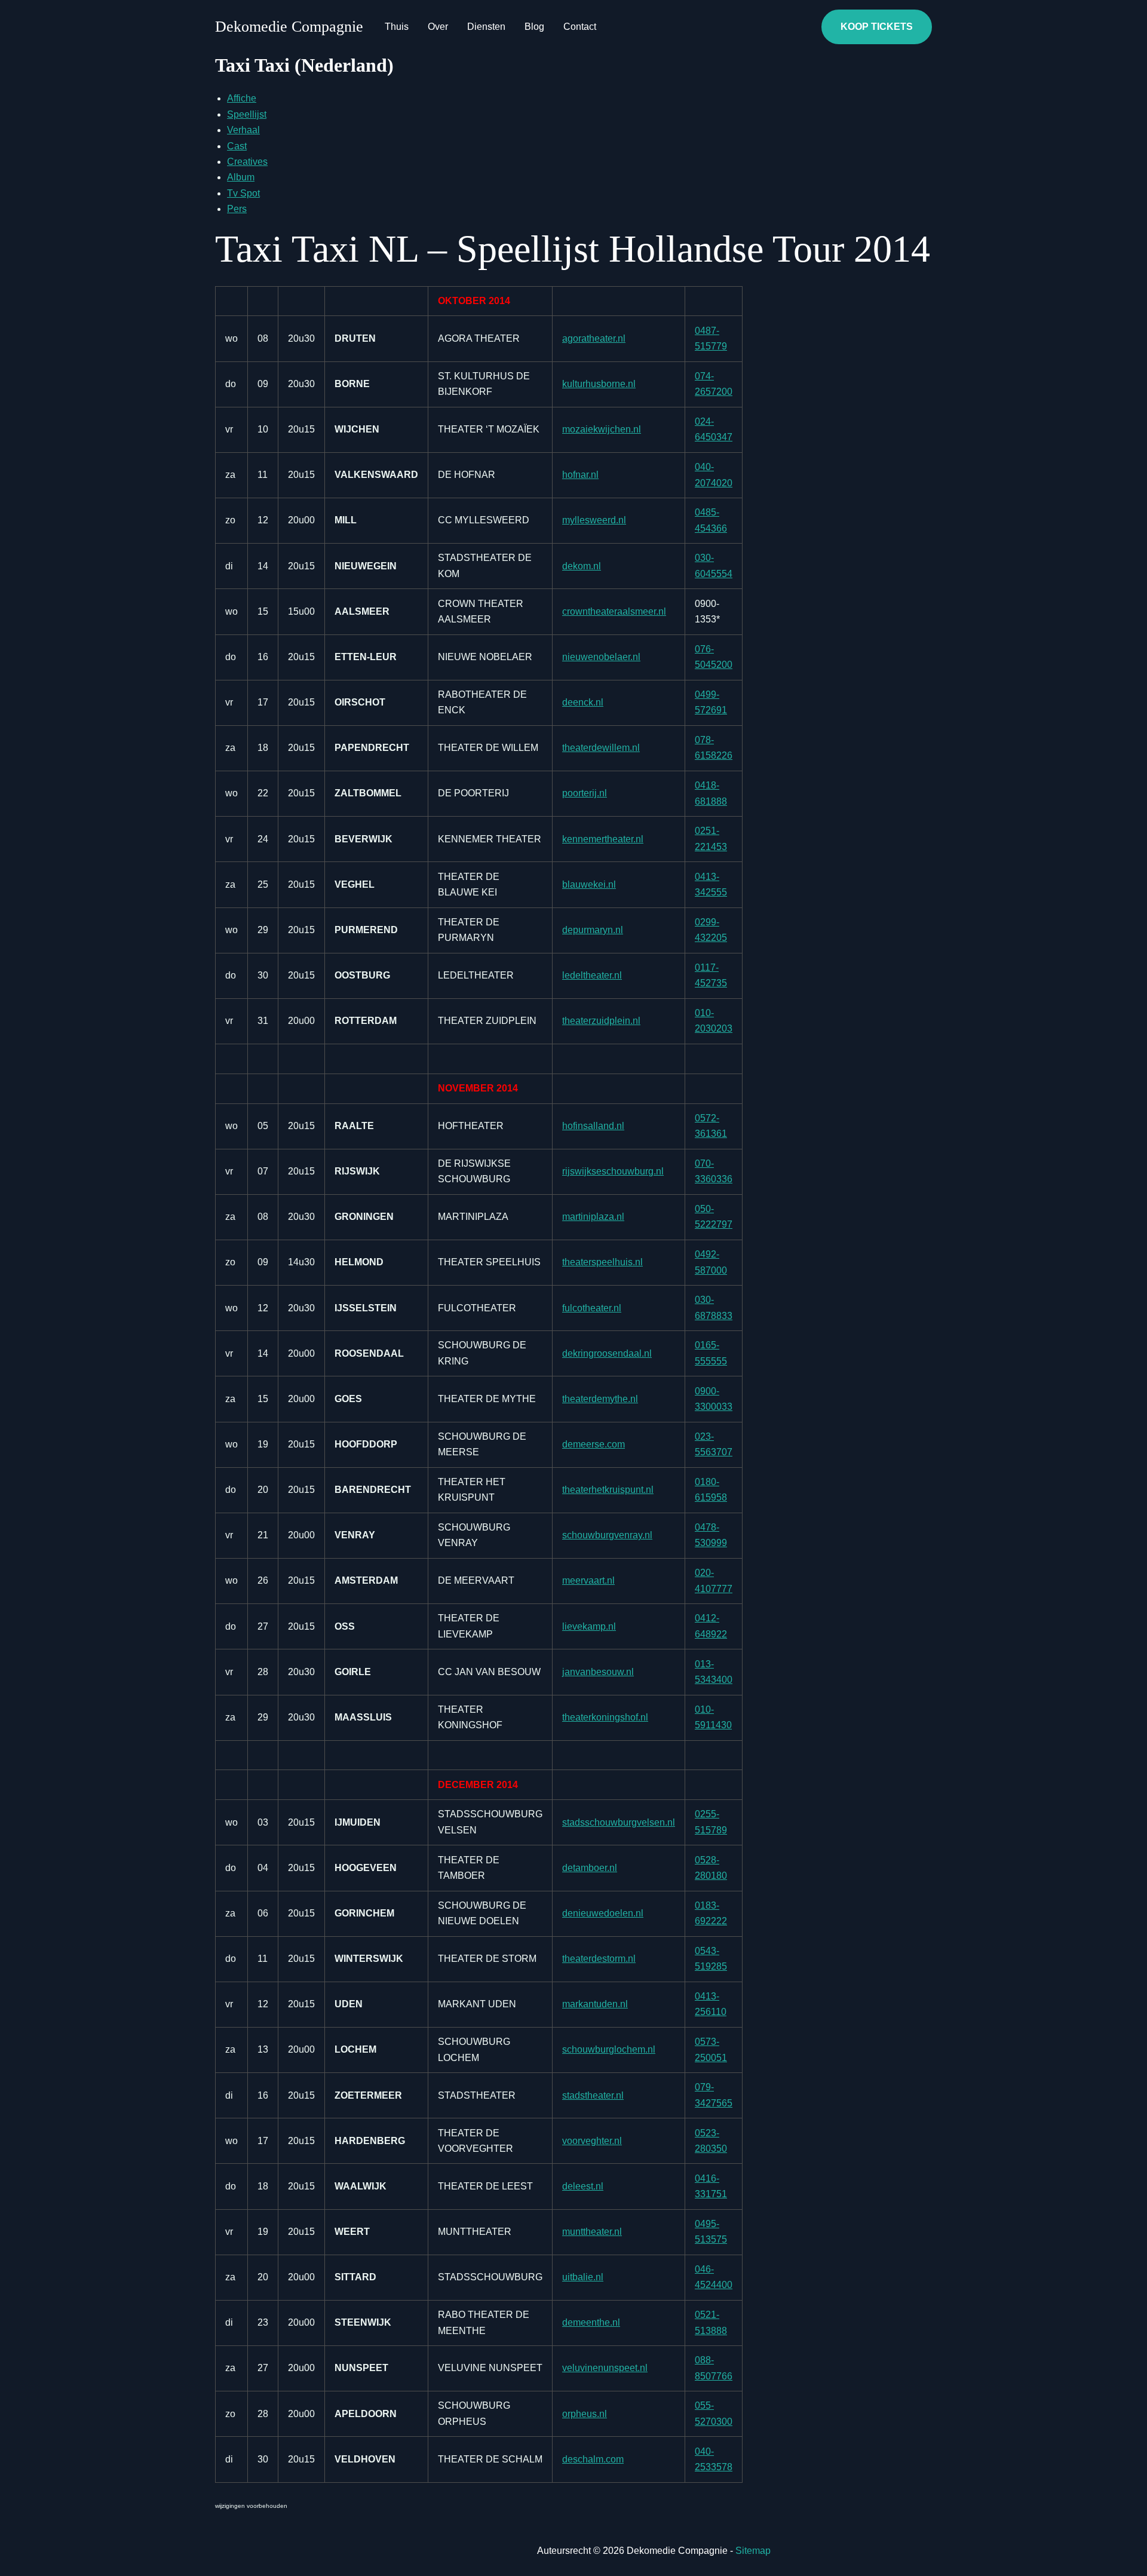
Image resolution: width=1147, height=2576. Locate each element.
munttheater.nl (592, 2232)
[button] (877, 27)
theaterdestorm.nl (599, 1959)
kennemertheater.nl (603, 839)
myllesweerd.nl (594, 520)
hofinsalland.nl (593, 1126)
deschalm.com (593, 2459)
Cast (237, 146)
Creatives (247, 162)
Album (241, 177)
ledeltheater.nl (592, 975)
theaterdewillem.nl (601, 748)
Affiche (242, 98)
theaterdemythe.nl (600, 1399)
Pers (237, 209)
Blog (534, 27)
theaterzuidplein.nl (601, 1021)
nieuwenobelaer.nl (601, 657)
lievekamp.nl (589, 1626)
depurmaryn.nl (593, 930)
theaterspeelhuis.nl (602, 1262)
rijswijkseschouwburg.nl (613, 1171)
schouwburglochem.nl (609, 2049)
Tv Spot (243, 193)
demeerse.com (594, 1444)
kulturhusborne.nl (599, 384)
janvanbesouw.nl (598, 1672)
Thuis (397, 27)
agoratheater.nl (594, 338)
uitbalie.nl (583, 2277)
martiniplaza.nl (593, 1217)
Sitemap (753, 2551)
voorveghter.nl (592, 2141)
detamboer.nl (590, 1868)
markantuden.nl (595, 2004)
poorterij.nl (585, 793)
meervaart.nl (588, 1580)
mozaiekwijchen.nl (602, 429)
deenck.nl (583, 702)
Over (438, 27)
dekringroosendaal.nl (607, 1353)
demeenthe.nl (591, 2322)
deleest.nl (583, 2186)
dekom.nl (582, 566)
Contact (580, 27)
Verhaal (243, 130)
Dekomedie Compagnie (289, 27)
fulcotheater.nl (592, 1308)
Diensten (486, 27)
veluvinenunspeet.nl (605, 2368)
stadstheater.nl (593, 2095)
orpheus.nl (585, 2414)
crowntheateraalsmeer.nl (614, 611)
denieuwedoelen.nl (603, 1913)
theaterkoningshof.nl (605, 1717)
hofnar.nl (580, 475)
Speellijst (247, 114)
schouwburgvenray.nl (607, 1535)
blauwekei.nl (589, 884)
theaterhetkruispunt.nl (608, 1490)
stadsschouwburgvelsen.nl (619, 1822)
